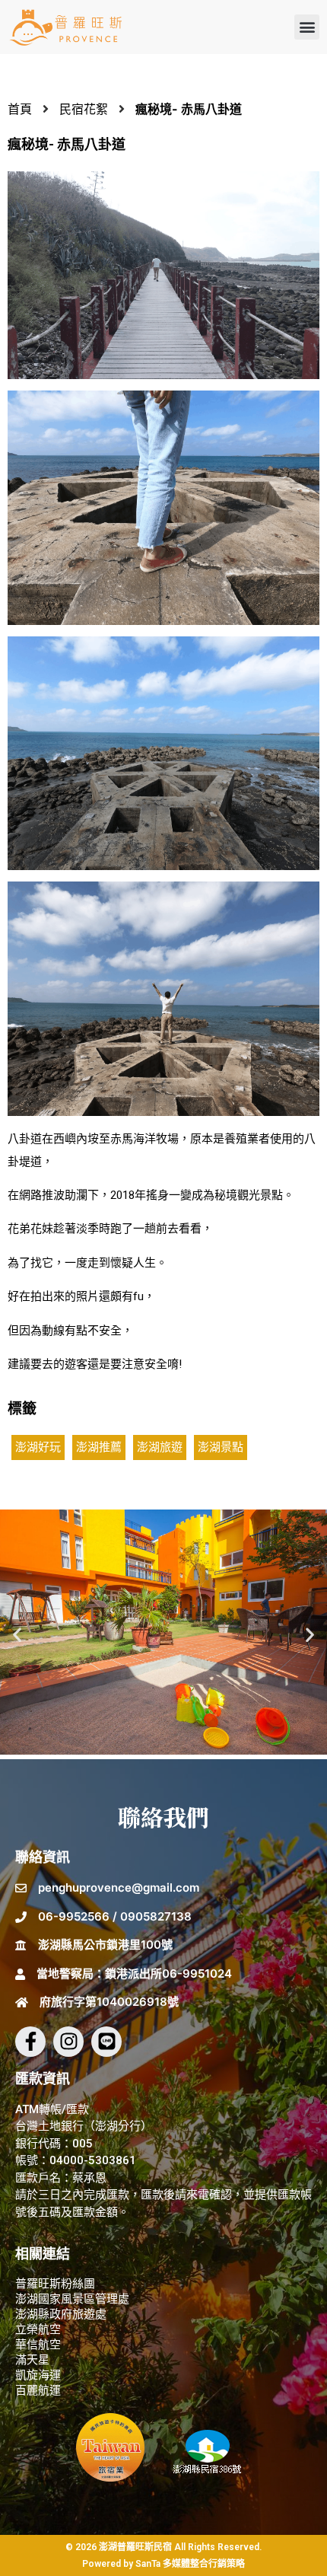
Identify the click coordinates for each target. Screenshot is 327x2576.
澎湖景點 (221, 1447)
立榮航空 (38, 2329)
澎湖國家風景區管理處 (72, 2299)
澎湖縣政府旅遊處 (61, 2314)
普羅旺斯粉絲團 (55, 2284)
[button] (307, 27)
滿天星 (32, 2360)
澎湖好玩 (38, 1447)
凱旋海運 (38, 2375)
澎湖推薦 (99, 1447)
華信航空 (38, 2345)
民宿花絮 (84, 109)
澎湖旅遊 (160, 1447)
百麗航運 (38, 2390)
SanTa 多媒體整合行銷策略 (190, 2564)
